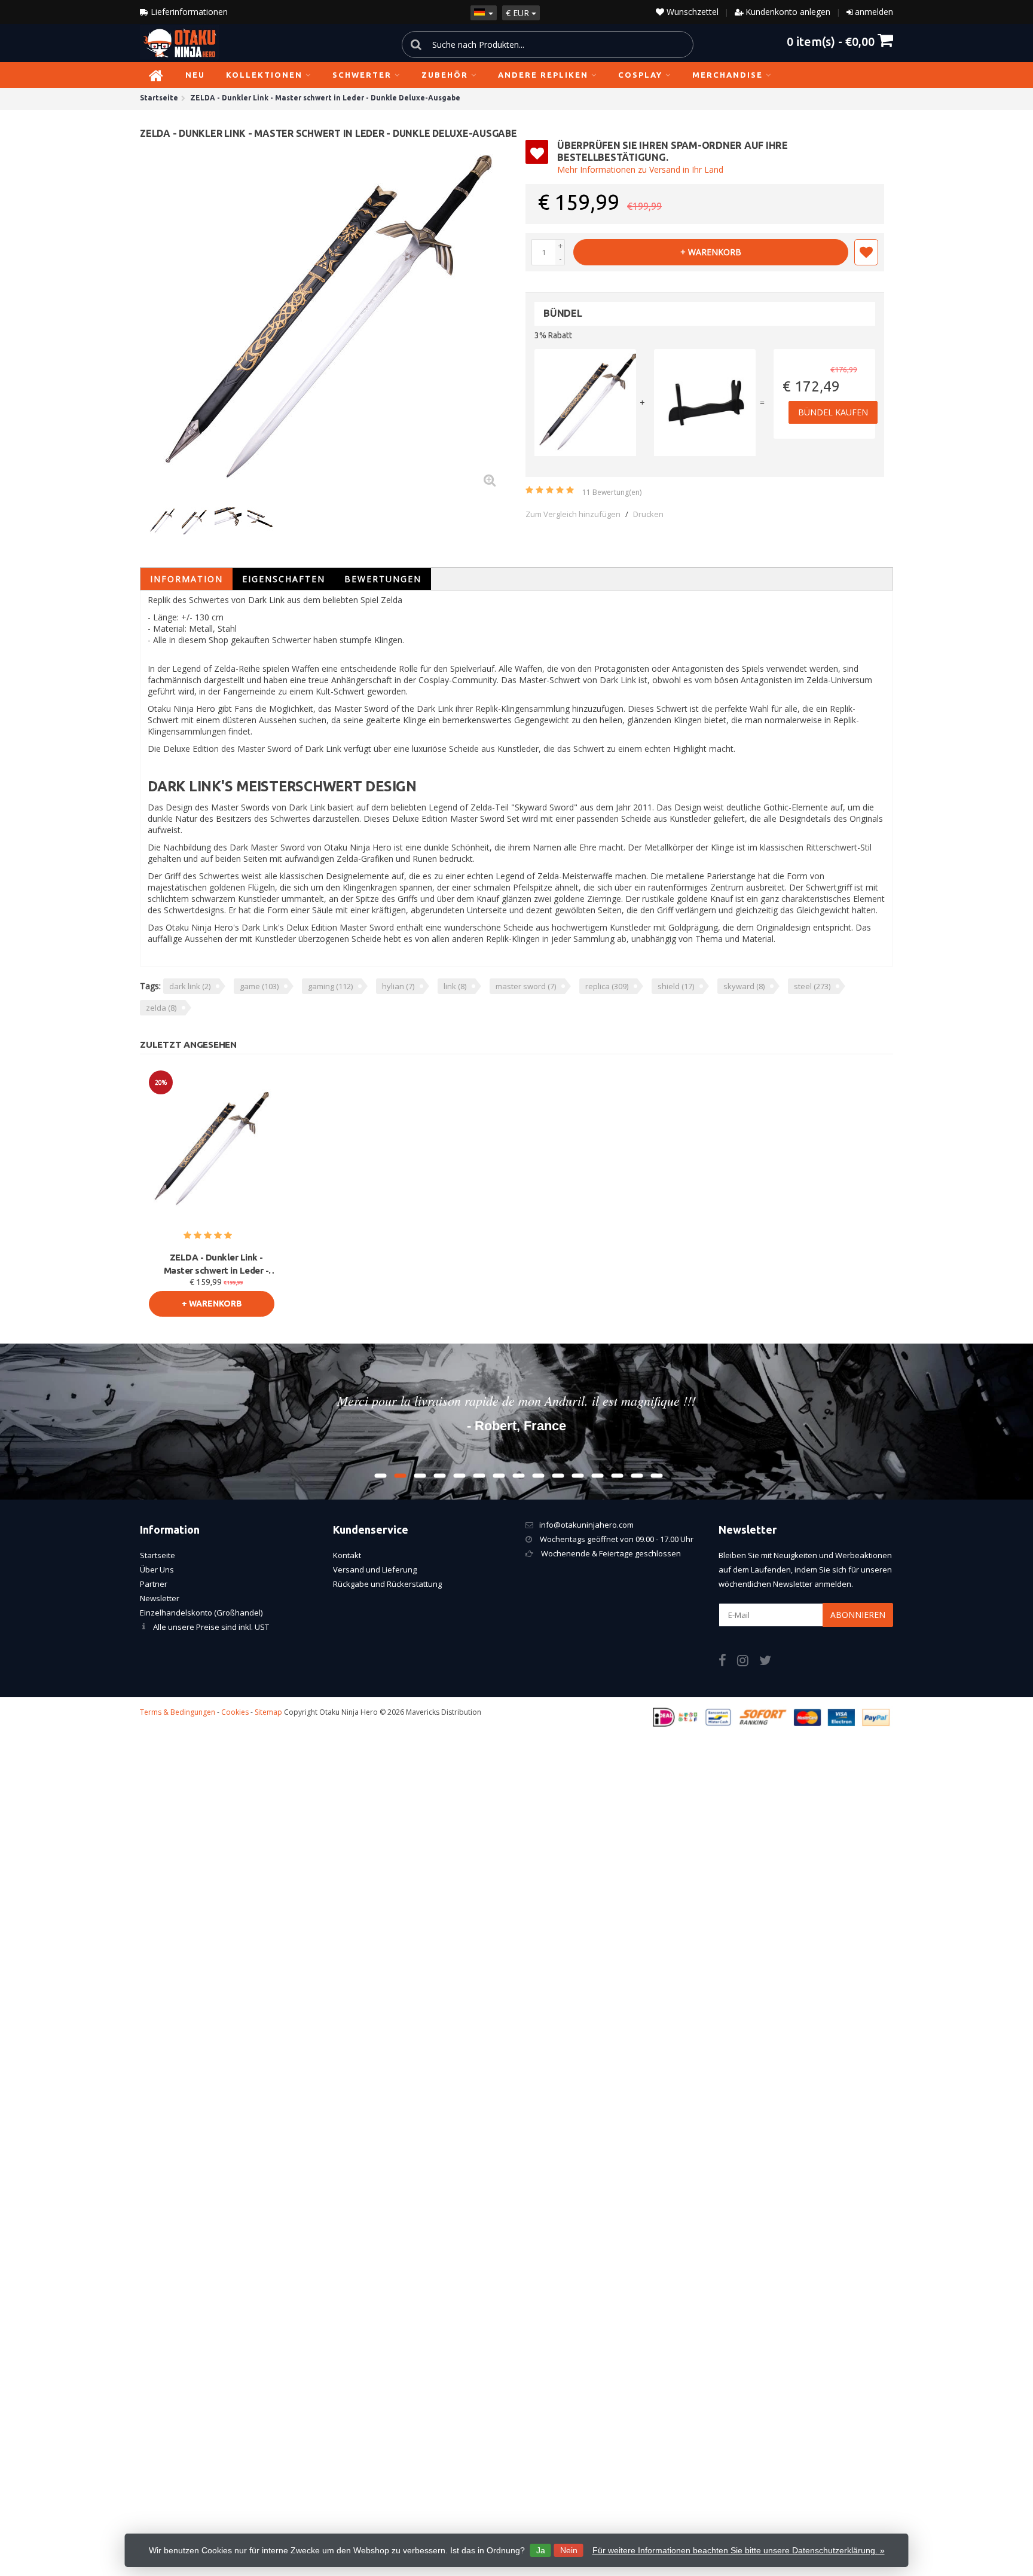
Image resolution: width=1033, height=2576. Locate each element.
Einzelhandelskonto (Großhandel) (201, 1613)
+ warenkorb (711, 252)
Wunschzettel (691, 12)
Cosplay (640, 75)
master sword (526, 986)
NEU (195, 75)
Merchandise (728, 75)
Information (187, 579)
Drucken (648, 514)
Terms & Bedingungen (178, 1712)
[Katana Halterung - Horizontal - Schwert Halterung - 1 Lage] (705, 403)
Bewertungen (383, 579)
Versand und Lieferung (375, 1570)
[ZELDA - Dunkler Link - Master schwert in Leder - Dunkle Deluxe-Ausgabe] (328, 319)
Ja (541, 2550)
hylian (398, 986)
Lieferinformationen (188, 12)
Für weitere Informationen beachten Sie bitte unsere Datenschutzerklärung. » (739, 2550)
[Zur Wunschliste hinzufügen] (866, 252)
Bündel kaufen (833, 412)
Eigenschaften (284, 579)
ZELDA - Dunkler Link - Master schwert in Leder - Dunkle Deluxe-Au (216, 1265)
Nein (569, 2550)
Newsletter (160, 1598)
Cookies (235, 1712)
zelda (161, 1008)
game (259, 986)
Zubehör (445, 75)
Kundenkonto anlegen (788, 12)
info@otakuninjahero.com (586, 1525)
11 (612, 492)
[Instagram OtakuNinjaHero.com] (748, 1662)
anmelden (874, 12)
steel (812, 986)
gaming (330, 986)
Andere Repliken (543, 75)
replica (607, 986)
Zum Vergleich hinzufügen (573, 514)
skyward (744, 986)
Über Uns (157, 1570)
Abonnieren (858, 1615)
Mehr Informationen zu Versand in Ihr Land (640, 169)
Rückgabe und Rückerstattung (387, 1584)
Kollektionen (264, 75)
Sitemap (268, 1712)
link (455, 986)
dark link (190, 986)
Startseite (158, 1555)
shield (676, 986)
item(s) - (831, 41)
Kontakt (347, 1555)
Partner (154, 1584)
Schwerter (362, 75)
